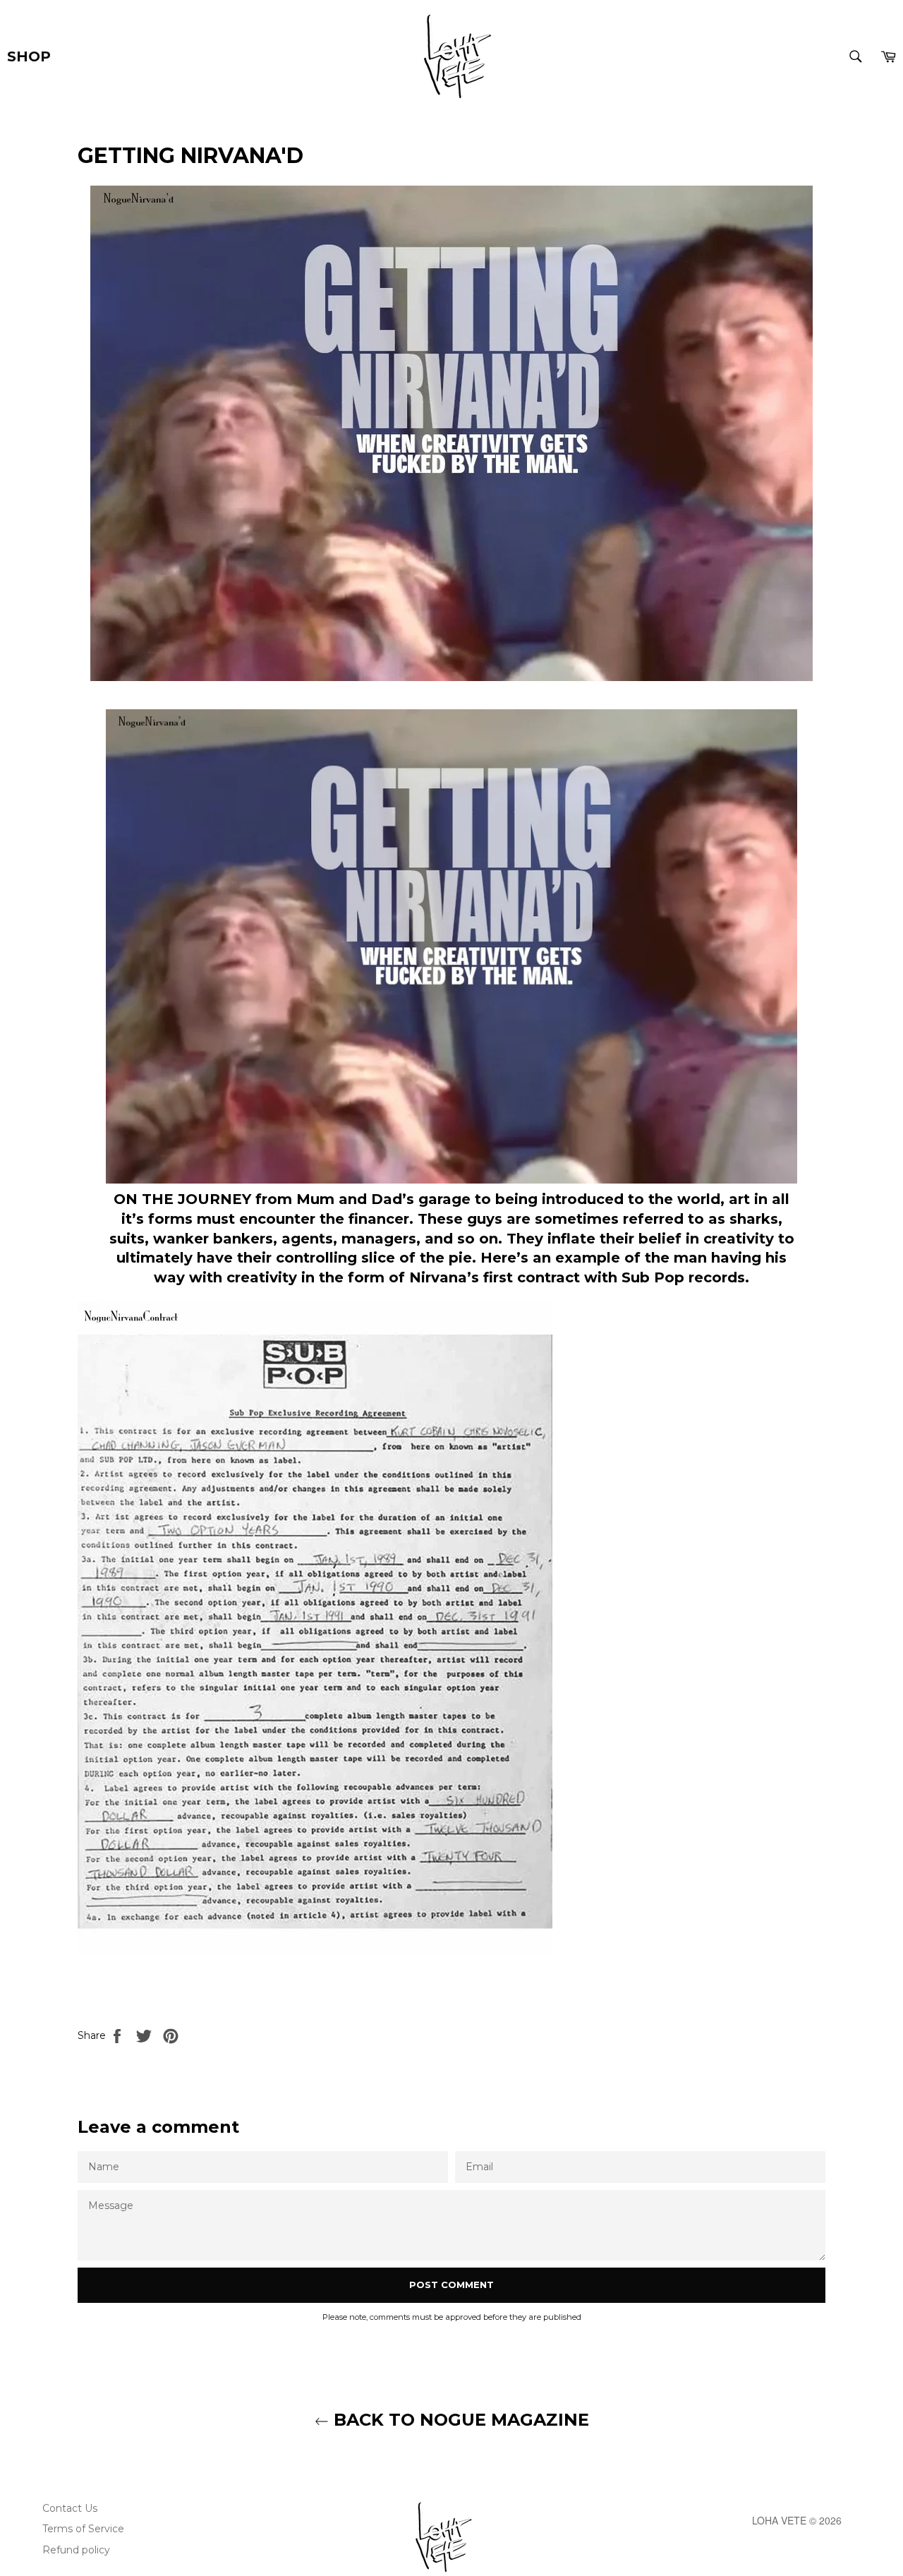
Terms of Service (83, 2529)
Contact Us (70, 2508)
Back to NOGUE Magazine (459, 2420)
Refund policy (76, 2550)
